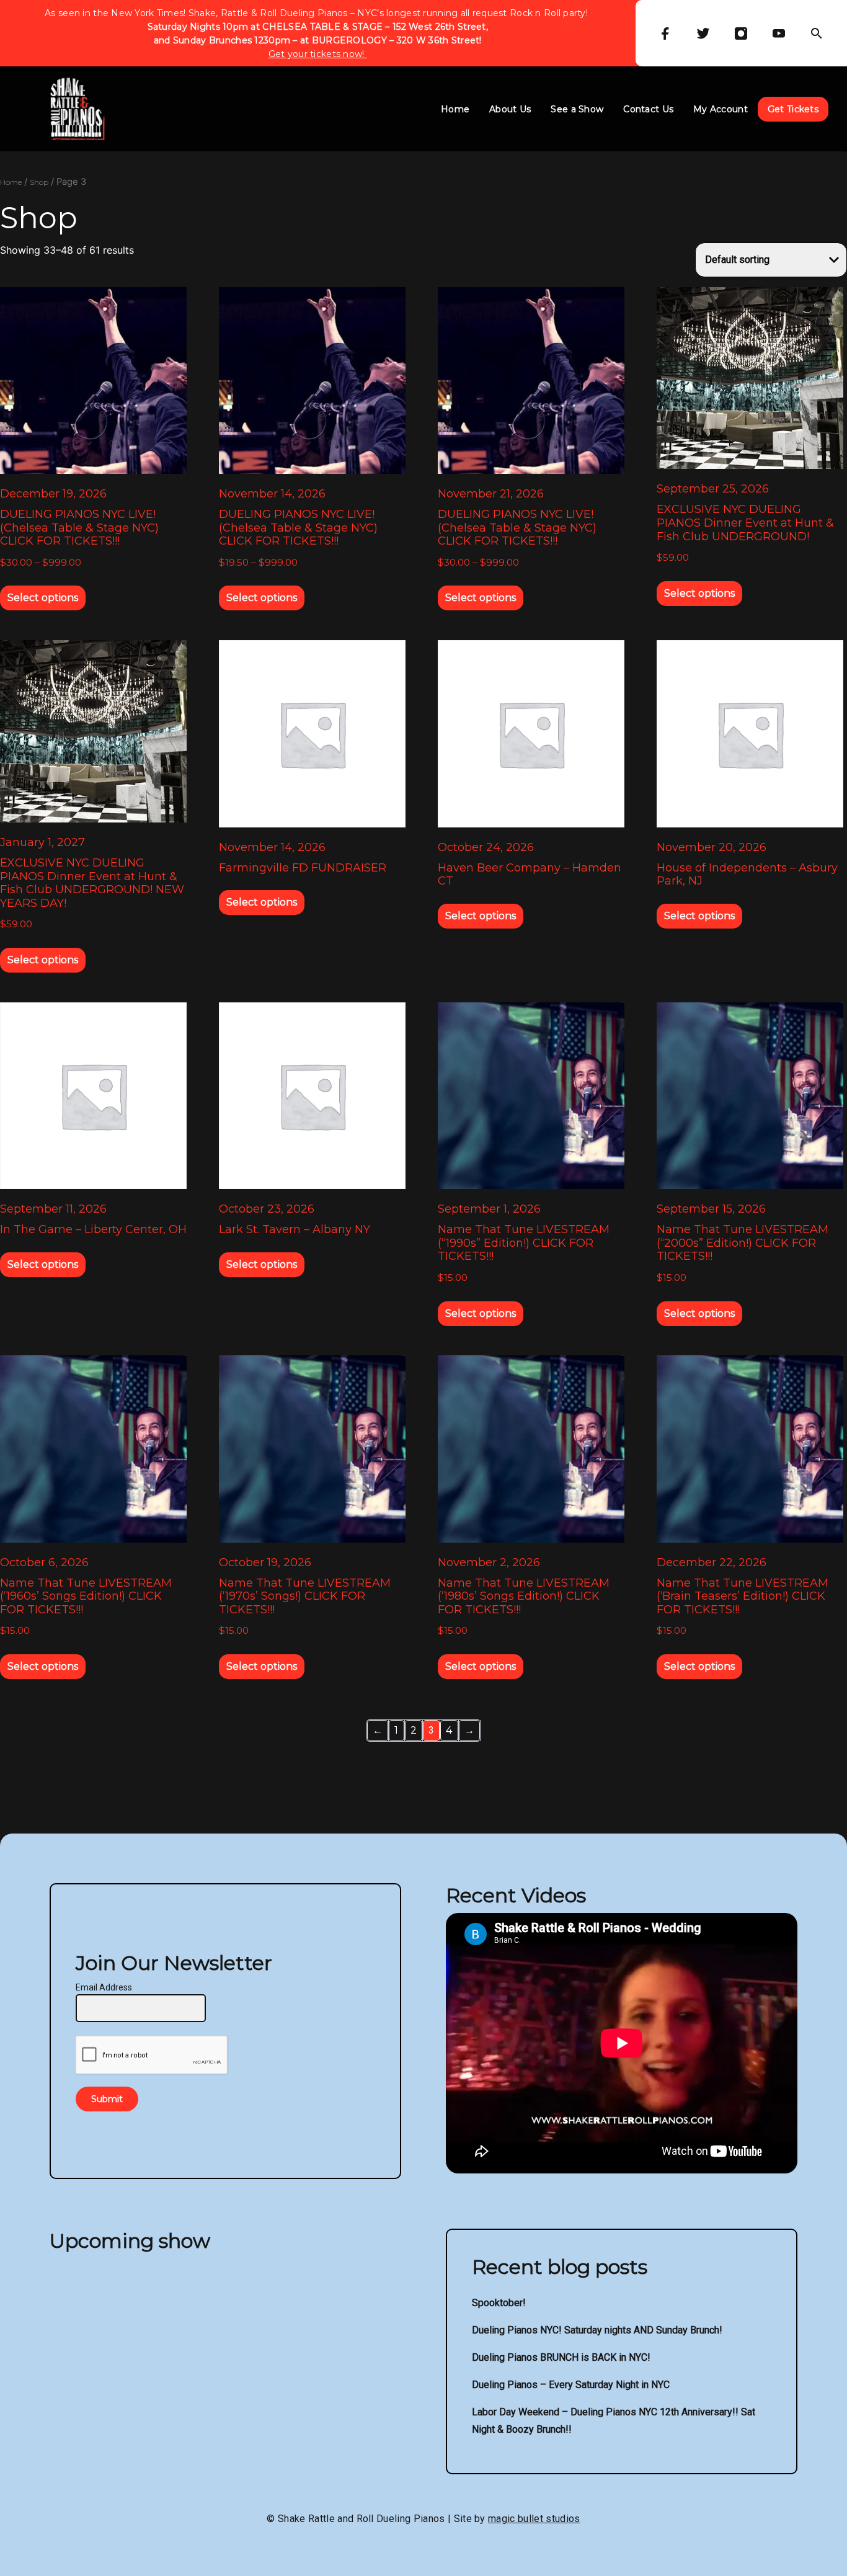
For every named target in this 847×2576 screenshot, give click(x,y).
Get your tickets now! (318, 54)
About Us (510, 109)
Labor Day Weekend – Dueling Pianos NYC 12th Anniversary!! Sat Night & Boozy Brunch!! (614, 2421)
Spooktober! (499, 2303)
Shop (39, 182)
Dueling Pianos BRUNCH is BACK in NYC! (561, 2357)
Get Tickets (793, 109)
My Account (721, 109)
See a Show (577, 109)
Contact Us (648, 109)
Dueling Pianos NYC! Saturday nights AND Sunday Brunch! (597, 2330)
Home (455, 109)
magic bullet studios (534, 2519)
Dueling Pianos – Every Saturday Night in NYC (571, 2385)
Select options (43, 598)
